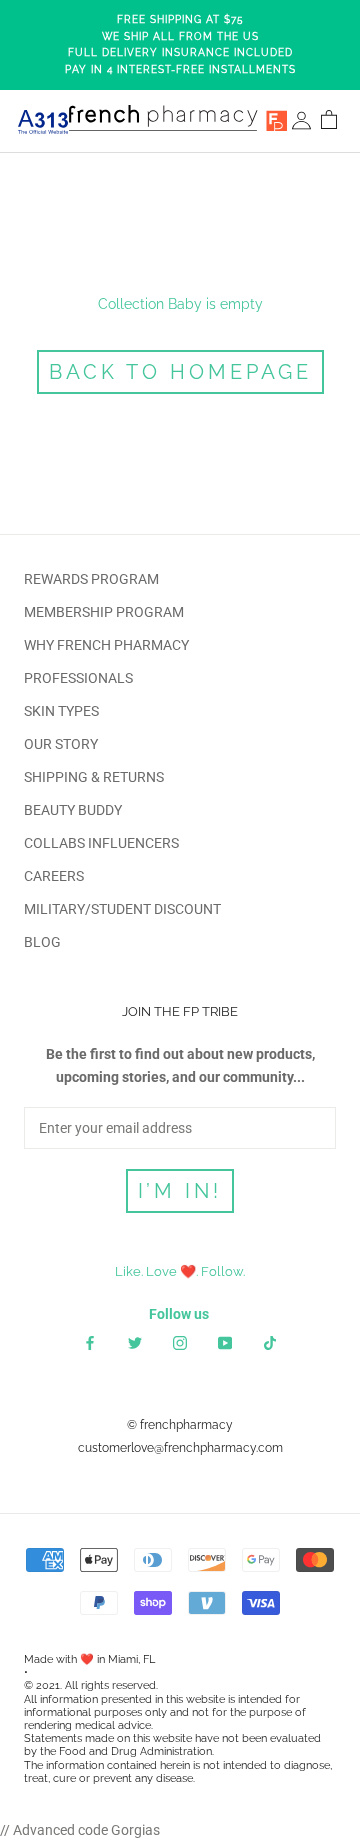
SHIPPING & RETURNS (94, 777)
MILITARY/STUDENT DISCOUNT (122, 909)
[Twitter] (135, 1342)
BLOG (42, 942)
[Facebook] (90, 1342)
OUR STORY (61, 744)
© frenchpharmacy (180, 1425)
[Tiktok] (270, 1342)
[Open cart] (329, 122)
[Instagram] (180, 1342)
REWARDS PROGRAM (91, 579)
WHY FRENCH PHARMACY (106, 645)
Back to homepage (180, 372)
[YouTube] (225, 1342)
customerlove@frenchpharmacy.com (180, 1448)
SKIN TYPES (61, 711)
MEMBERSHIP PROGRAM (104, 612)
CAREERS (54, 876)
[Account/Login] (301, 122)
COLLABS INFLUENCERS (101, 843)
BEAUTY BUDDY (73, 810)
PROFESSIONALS (78, 678)
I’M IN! (180, 1191)
